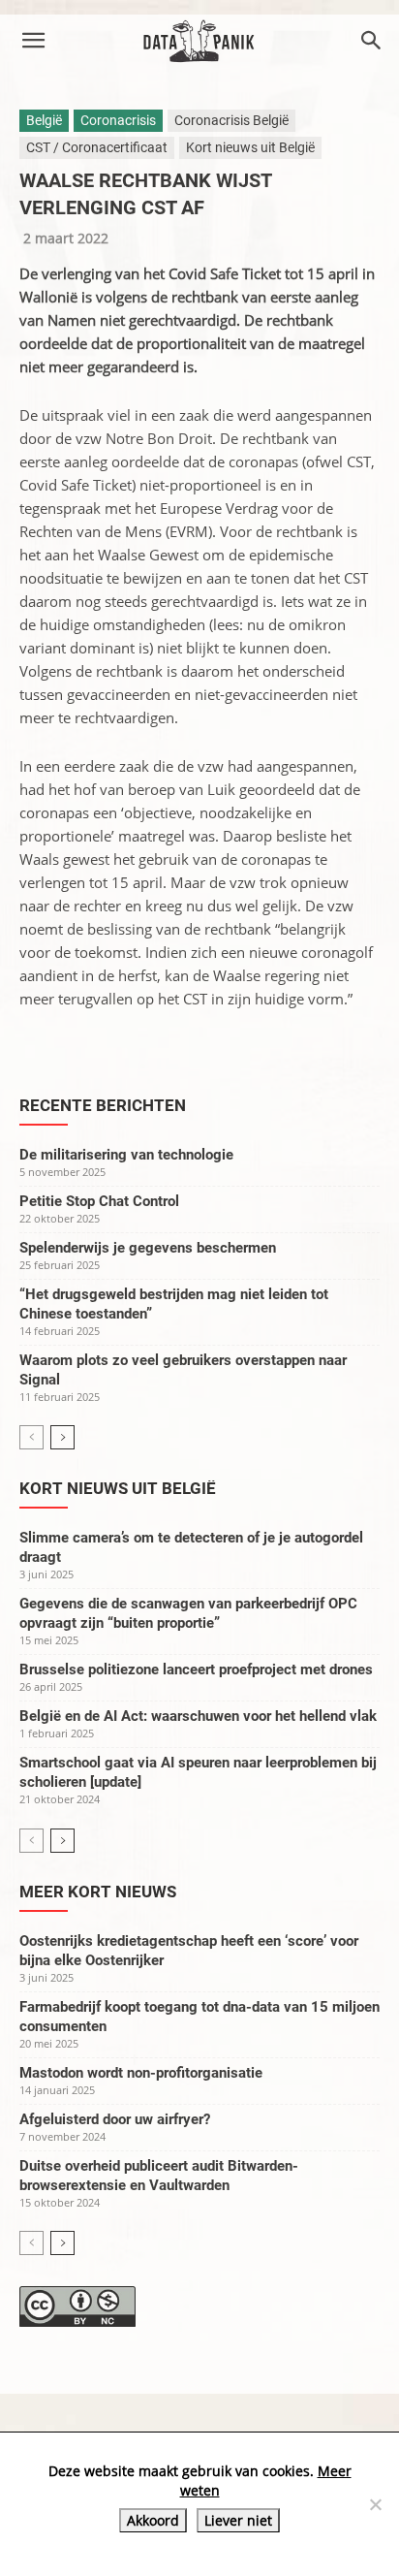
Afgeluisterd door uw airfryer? (115, 2119)
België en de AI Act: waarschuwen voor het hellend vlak (198, 1716)
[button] (33, 41)
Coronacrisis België (231, 120)
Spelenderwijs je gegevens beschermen (148, 1248)
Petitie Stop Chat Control (99, 1201)
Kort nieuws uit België (250, 147)
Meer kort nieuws (98, 1892)
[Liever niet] (375, 2504)
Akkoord (153, 2520)
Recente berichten (103, 1105)
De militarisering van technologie (126, 1155)
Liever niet (238, 2520)
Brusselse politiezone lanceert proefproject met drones (196, 1670)
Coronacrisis (118, 120)
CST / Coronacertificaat (97, 147)
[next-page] (62, 1437)
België (44, 120)
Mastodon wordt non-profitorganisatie (141, 2073)
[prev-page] (31, 1437)
